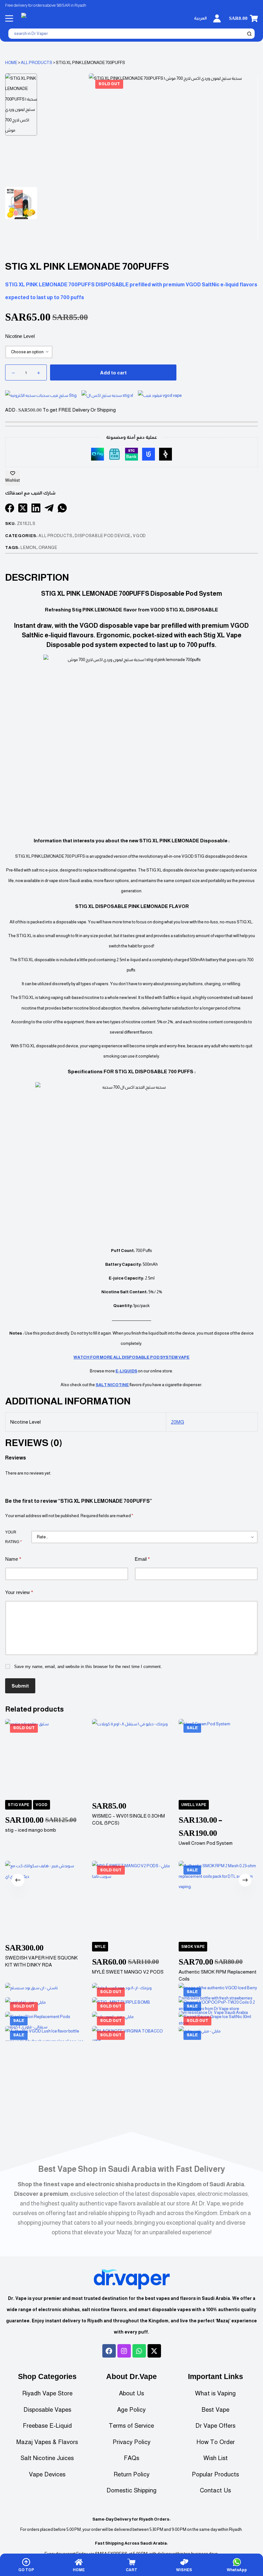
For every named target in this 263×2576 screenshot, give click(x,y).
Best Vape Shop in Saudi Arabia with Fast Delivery (132, 2169)
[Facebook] (10, 508)
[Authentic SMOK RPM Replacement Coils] (218, 1901)
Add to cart (113, 373)
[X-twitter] (154, 2351)
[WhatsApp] (62, 508)
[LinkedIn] (36, 508)
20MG (178, 1422)
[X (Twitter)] (23, 508)
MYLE (100, 1947)
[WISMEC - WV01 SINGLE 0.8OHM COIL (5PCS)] (131, 1758)
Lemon (28, 548)
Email (142, 1559)
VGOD (139, 536)
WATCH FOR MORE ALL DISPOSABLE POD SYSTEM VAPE (131, 1357)
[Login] (217, 18)
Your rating (13, 1537)
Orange (48, 548)
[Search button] (250, 34)
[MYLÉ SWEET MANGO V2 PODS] (131, 1901)
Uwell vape (194, 1805)
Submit (20, 1686)
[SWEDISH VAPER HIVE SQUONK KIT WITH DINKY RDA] (45, 1901)
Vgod (42, 1805)
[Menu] (9, 18)
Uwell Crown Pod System (206, 1843)
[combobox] (127, 34)
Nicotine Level (20, 336)
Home (11, 63)
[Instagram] (124, 2351)
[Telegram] (49, 508)
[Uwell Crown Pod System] (218, 1758)
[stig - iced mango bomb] (45, 1758)
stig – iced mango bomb (31, 1830)
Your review (19, 1592)
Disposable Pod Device (103, 536)
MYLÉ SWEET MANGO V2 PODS (128, 1972)
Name (13, 1559)
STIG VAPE (18, 1805)
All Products (37, 63)
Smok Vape (193, 1947)
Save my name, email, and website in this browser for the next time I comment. (88, 1667)
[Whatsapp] (139, 2351)
